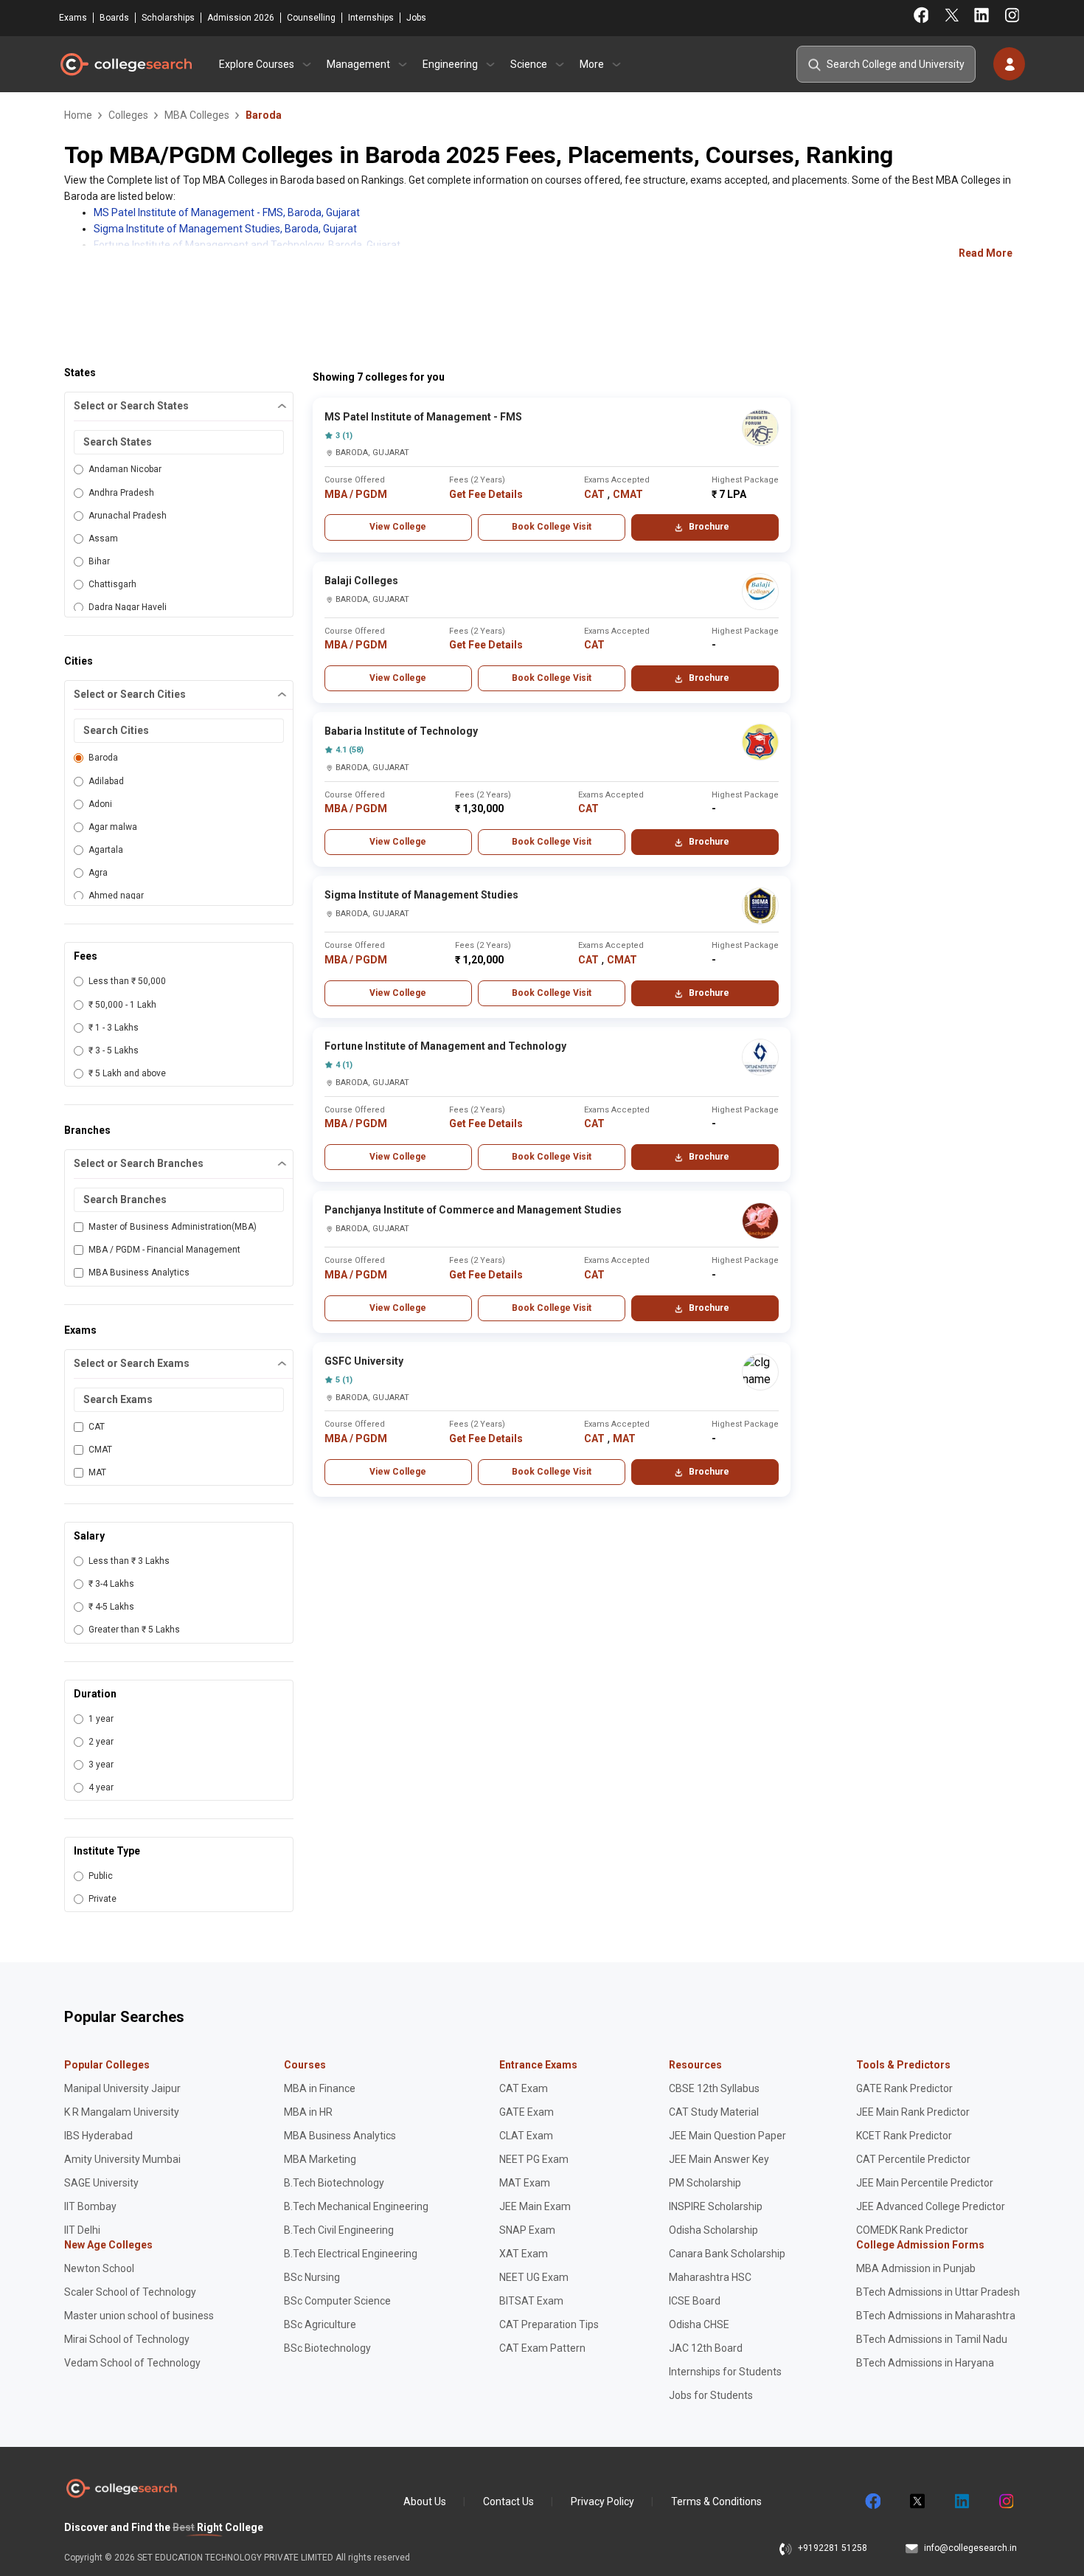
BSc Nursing (312, 2277)
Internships (371, 18)
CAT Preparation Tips (549, 2324)
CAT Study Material (714, 2112)
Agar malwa (113, 827)
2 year (101, 1742)
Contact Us (508, 2501)
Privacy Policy (602, 2501)
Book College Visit (552, 527)
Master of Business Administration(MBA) (173, 1227)
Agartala (106, 850)
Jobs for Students (711, 2395)
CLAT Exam (526, 2136)
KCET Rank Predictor (904, 2136)
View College (398, 527)
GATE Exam (527, 2112)
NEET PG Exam (534, 2159)
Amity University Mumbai (122, 2159)
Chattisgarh (112, 584)
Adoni (100, 804)
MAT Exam (525, 2183)
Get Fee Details (486, 494)
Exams (73, 18)
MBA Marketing (320, 2159)
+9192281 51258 (833, 2548)
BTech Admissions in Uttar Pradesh (938, 2292)
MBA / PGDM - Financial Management (164, 1250)
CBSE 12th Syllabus (714, 2088)
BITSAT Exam (531, 2301)
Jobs (416, 18)
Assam (103, 539)
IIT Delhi (82, 2230)
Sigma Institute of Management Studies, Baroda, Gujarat (225, 229)
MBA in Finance (320, 2088)
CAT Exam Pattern (542, 2348)
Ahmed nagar (116, 896)
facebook (872, 2501)
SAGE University (101, 2183)
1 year (101, 1719)
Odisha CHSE (699, 2324)
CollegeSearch (125, 64)
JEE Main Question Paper (727, 2136)
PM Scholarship (705, 2183)
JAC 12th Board (706, 2348)
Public (101, 1876)
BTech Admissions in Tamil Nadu (932, 2339)
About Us (425, 2501)
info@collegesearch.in (970, 2548)
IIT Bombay (90, 2206)
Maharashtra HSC (710, 2277)
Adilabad (106, 781)
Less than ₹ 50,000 (127, 981)
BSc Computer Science (337, 2301)
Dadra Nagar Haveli (128, 607)
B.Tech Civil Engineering (339, 2230)
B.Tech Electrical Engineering (351, 2254)
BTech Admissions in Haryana (925, 2363)
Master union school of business (139, 2316)
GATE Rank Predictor (904, 2088)
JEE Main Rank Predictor (913, 2112)
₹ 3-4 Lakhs (111, 1584)
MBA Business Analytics (139, 1273)
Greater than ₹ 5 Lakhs (134, 1630)
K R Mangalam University (122, 2112)
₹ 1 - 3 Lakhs (114, 1028)
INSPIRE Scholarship (716, 2206)
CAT (97, 1427)
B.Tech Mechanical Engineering (356, 2206)
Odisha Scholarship (713, 2230)
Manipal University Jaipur (122, 2088)
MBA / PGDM (356, 494)
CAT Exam (524, 2088)
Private (103, 1899)
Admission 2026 (241, 18)
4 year (101, 1787)
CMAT (100, 1450)
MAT (97, 1472)
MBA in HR (308, 2112)
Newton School (99, 2268)
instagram (1005, 2501)
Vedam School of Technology (132, 2363)
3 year (101, 1765)
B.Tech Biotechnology (334, 2183)
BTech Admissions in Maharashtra (936, 2316)
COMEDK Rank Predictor (912, 2230)
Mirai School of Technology (127, 2339)
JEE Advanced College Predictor (931, 2206)
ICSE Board (695, 2301)
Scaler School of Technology (130, 2292)
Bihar (99, 561)
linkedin (961, 2501)
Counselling (311, 18)
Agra (98, 873)
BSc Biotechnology (327, 2348)
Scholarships (168, 18)
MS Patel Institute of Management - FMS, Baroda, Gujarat (227, 212)
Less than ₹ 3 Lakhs (129, 1561)
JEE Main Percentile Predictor (925, 2183)
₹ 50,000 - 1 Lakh (122, 1005)
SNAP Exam (527, 2230)
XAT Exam (524, 2254)
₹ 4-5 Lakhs (111, 1607)
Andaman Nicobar (125, 469)
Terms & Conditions (716, 2501)
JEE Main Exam (535, 2206)
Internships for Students (725, 2372)
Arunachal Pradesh (128, 516)
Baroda (103, 758)
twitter (917, 2501)
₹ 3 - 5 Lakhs (114, 1050)
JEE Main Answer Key (719, 2159)
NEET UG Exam (534, 2277)
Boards (114, 18)
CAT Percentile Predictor (913, 2159)
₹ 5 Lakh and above (127, 1073)
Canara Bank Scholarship (727, 2254)
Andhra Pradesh (121, 493)
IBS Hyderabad (98, 2136)
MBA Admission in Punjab (916, 2268)
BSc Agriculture (320, 2324)
